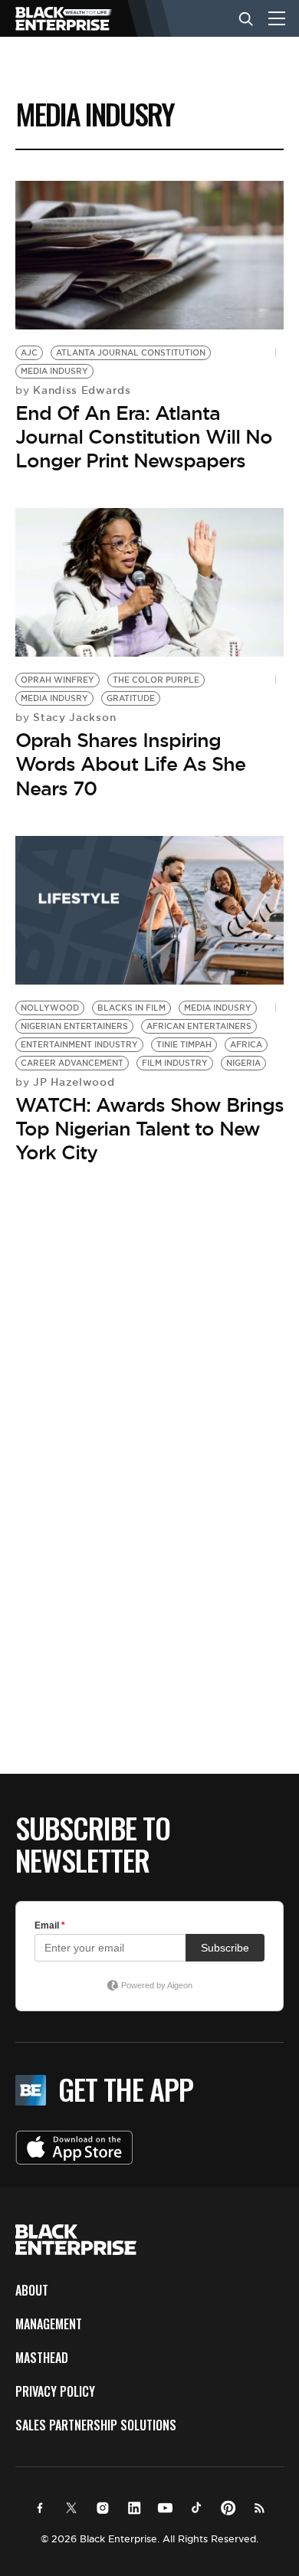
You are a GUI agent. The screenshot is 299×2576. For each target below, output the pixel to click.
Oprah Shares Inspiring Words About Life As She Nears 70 (130, 764)
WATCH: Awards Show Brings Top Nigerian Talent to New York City (149, 1129)
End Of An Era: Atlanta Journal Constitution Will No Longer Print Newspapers (144, 437)
